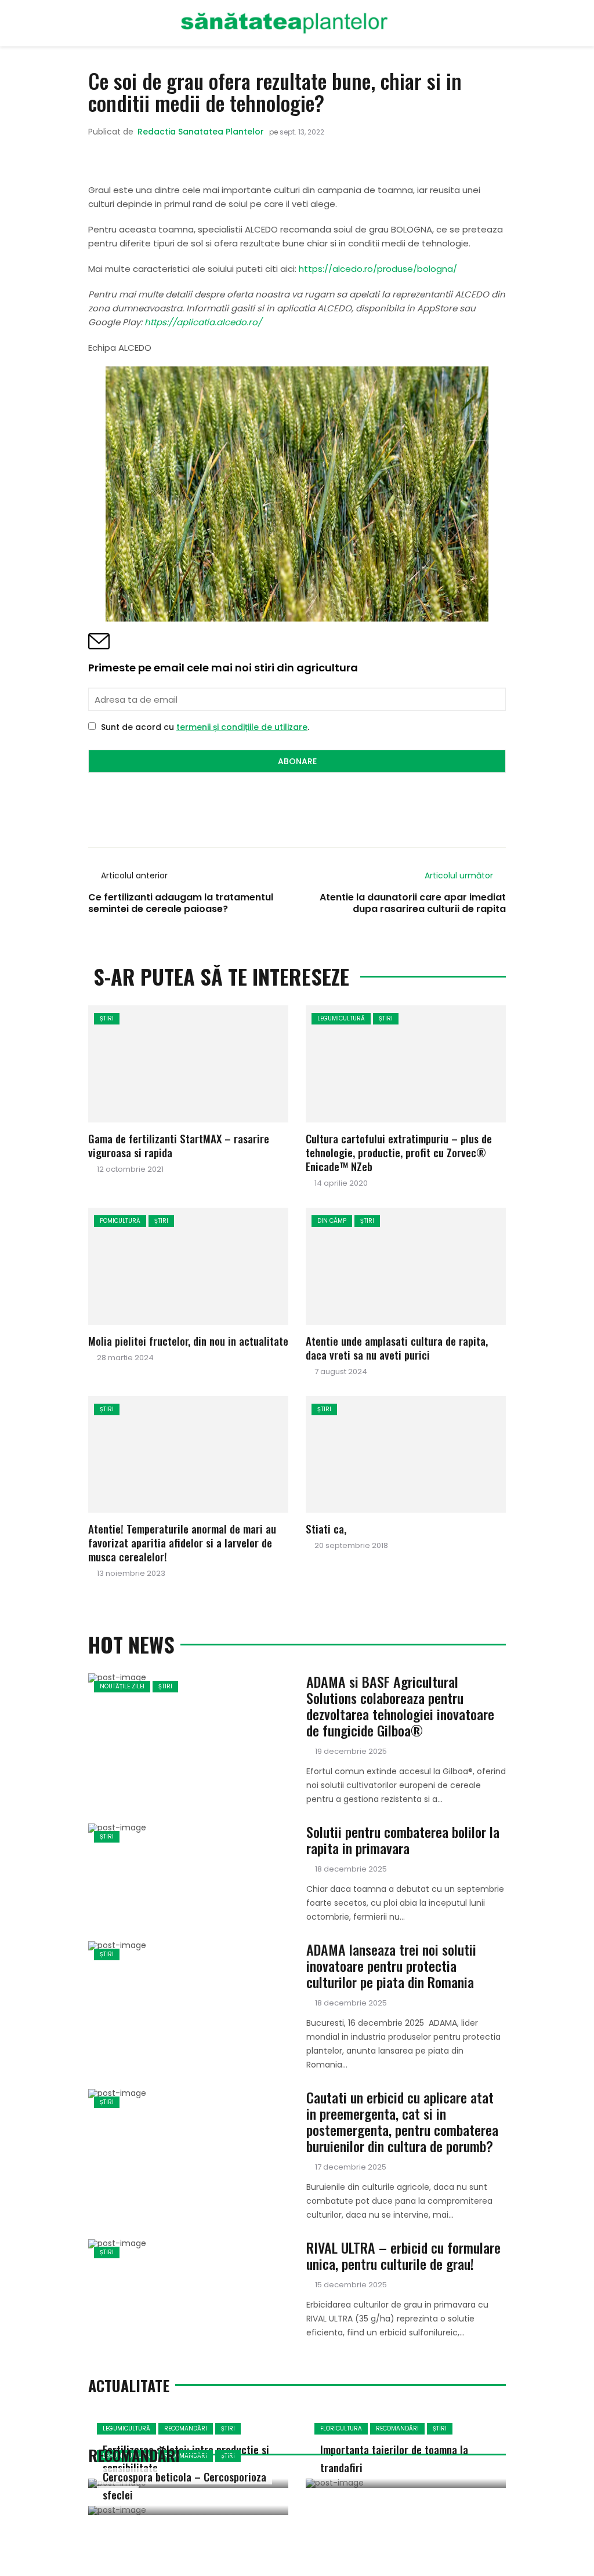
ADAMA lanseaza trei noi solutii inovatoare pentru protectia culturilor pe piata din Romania (391, 1965)
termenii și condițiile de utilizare (242, 727)
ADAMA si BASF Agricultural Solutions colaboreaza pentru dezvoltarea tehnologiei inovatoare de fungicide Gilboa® (400, 1706)
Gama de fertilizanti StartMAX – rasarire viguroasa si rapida (179, 1145)
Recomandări (186, 2428)
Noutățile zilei (122, 1686)
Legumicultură (341, 1018)
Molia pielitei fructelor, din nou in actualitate (188, 1340)
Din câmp (332, 1221)
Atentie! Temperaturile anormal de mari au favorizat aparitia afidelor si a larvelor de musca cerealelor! (182, 1542)
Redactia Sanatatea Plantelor (201, 132)
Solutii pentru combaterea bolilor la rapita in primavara (403, 1840)
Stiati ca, (326, 1528)
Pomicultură (120, 1221)
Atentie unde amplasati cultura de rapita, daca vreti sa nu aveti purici (397, 1347)
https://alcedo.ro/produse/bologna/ (378, 269)
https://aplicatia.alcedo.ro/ (203, 322)
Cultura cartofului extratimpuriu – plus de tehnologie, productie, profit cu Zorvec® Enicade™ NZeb (399, 1152)
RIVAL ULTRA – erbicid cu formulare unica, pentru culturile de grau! (403, 2255)
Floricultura (341, 2428)
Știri (107, 1018)
